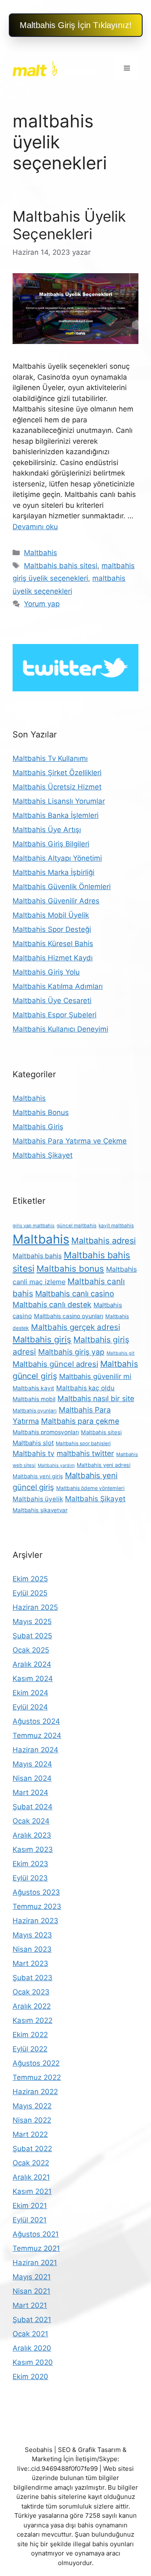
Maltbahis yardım (56, 1465)
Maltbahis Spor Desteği (52, 929)
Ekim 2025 (30, 1579)
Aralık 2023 (32, 1835)
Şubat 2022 (32, 2149)
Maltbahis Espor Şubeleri (55, 1015)
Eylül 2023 (30, 1878)
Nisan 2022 (32, 2120)
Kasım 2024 (33, 1679)
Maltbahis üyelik (38, 1499)
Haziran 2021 (35, 2263)
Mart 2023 (30, 1963)
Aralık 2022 (32, 2006)
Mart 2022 (30, 2134)
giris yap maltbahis (34, 1226)
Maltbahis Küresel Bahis (53, 944)
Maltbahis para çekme (80, 1421)
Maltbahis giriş (42, 1339)
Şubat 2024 (33, 1807)
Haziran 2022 (35, 2092)
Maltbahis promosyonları (46, 1432)
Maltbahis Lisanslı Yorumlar (59, 801)
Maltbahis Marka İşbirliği (53, 872)
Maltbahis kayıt (33, 1388)
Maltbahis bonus (70, 1269)
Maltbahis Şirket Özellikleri (57, 773)
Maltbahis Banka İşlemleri (56, 815)
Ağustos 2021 (36, 2234)
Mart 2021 (30, 2305)
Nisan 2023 (32, 1949)
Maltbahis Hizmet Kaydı (53, 958)
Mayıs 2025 (32, 1622)
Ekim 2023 (30, 1864)
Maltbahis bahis (37, 1256)
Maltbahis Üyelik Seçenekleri (69, 225)
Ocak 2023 (31, 1992)
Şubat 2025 (32, 1636)
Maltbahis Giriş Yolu (46, 972)
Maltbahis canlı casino (75, 1293)
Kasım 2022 (33, 2020)
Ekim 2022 (30, 2035)
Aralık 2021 (31, 2177)
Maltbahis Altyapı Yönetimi (57, 858)
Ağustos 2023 (36, 1892)
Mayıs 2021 (32, 2277)
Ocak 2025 (31, 1650)
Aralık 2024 (32, 1664)
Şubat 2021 (32, 2320)
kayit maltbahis (116, 1226)
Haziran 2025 (35, 1607)
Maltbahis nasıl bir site (96, 1398)
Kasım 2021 (32, 2191)
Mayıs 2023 (32, 1935)
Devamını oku (35, 527)
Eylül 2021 (30, 2220)
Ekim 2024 (30, 1693)
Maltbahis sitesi (101, 1432)
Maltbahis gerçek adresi (75, 1327)
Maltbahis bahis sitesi (61, 566)
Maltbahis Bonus (41, 1112)
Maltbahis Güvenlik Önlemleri (62, 887)
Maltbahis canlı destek (52, 1305)
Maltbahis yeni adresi (104, 1465)
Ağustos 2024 (36, 1721)
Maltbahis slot (33, 1443)
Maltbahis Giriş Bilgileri (51, 844)
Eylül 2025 (30, 1593)
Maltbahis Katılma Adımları (58, 986)
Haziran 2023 (35, 1921)
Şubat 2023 (33, 1978)
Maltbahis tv (34, 1453)
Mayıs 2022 (32, 2106)
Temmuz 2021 (36, 2248)
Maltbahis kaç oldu (85, 1388)
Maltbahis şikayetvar (40, 1510)
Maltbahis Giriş (38, 1127)
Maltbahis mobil (34, 1399)
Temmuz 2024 (37, 1735)
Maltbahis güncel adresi (55, 1364)
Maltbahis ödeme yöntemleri (90, 1488)
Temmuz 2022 (37, 2077)
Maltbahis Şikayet (43, 1155)
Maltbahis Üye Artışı (47, 830)
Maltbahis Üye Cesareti (52, 1001)
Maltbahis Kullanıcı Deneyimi (60, 1029)
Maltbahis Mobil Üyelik (51, 915)
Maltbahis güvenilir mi (95, 1376)
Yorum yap (42, 604)
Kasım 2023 (33, 1849)
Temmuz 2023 (37, 1906)
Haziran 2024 (35, 1750)
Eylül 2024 (30, 1707)
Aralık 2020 (32, 2348)
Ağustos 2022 (36, 2063)
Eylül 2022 (30, 2049)
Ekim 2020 (30, 2377)
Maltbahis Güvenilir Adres (56, 901)
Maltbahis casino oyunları (69, 1316)
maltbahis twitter (85, 1453)
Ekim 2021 (30, 2206)
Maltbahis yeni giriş (38, 1476)
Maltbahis (40, 553)
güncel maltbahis (77, 1226)
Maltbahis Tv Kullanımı (50, 758)
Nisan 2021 (31, 2291)
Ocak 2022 (31, 2163)
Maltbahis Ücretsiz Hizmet (57, 787)
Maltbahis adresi (104, 1241)
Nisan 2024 (32, 1778)
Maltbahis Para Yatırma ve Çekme (70, 1141)
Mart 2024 (30, 1792)
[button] (76, 25)
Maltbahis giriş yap (71, 1352)
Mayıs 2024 (32, 1764)
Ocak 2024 (31, 1821)
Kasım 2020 (33, 2362)
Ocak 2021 (30, 2334)
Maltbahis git (121, 1353)
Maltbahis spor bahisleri (83, 1443)
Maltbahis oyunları (35, 1411)
